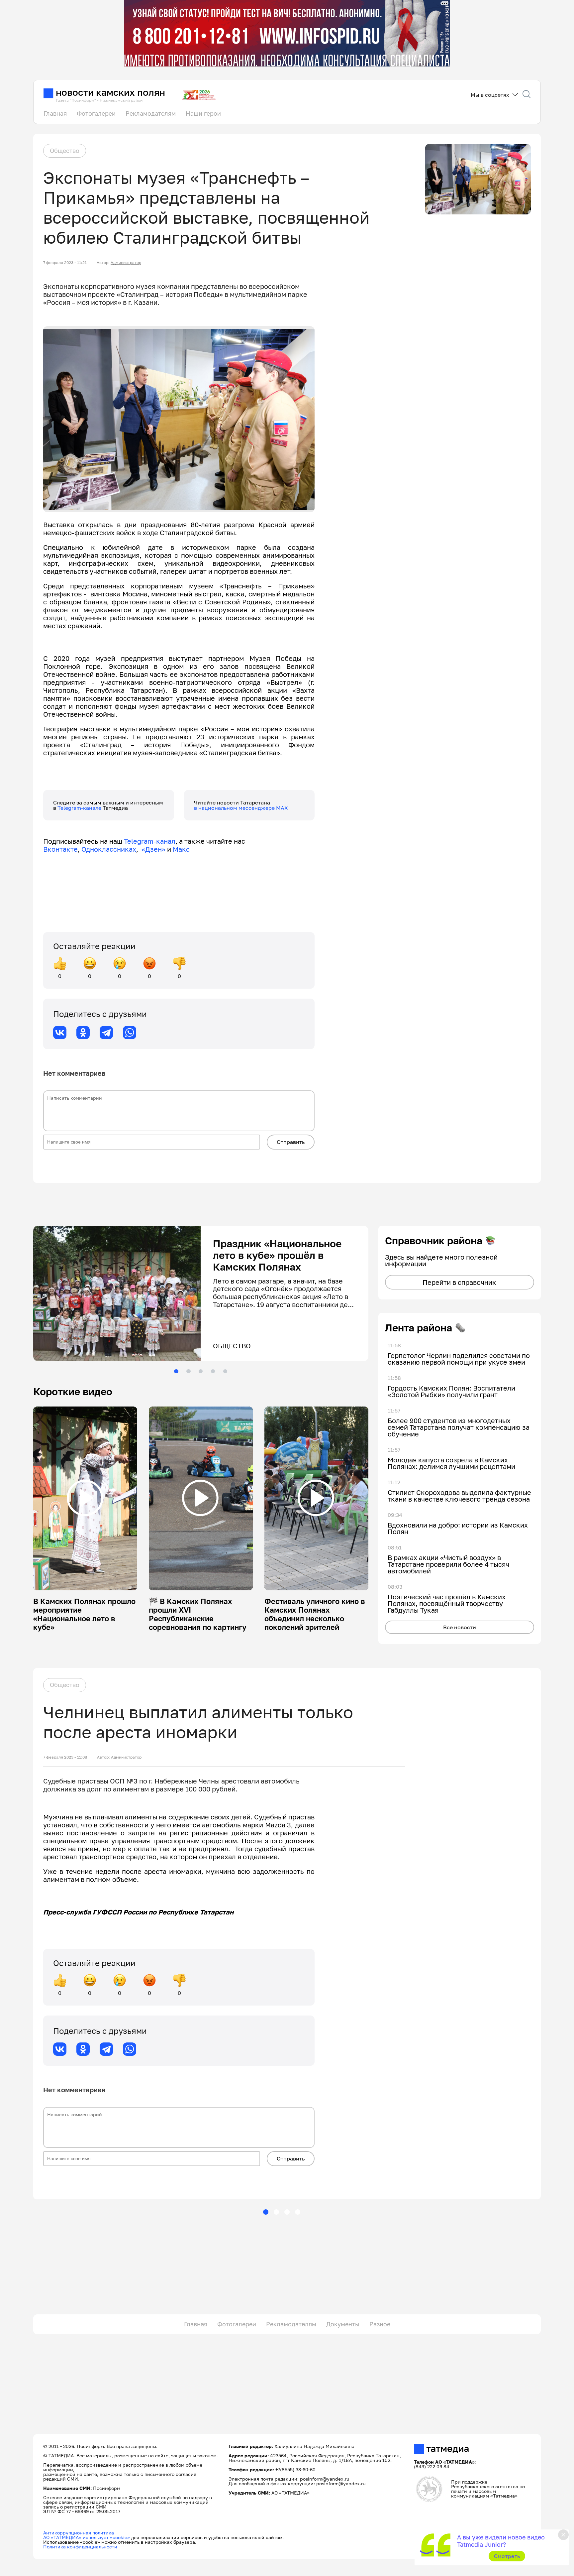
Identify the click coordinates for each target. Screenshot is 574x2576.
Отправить (291, 1142)
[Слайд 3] (201, 1371)
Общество (65, 151)
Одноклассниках (109, 849)
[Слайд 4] (213, 1371)
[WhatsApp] (130, 1033)
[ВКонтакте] (60, 1033)
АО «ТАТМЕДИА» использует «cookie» (87, 2537)
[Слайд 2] (188, 1371)
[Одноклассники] (83, 1033)
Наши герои (203, 113)
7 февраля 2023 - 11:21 (65, 263)
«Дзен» (153, 849)
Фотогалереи (96, 113)
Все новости (460, 1627)
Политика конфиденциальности (80, 2547)
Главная (55, 113)
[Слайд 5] (225, 1371)
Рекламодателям (151, 113)
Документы (343, 2324)
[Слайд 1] (176, 1371)
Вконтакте (60, 849)
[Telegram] (106, 1033)
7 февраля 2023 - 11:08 (65, 1757)
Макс (181, 849)
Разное (380, 2324)
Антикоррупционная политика (79, 2533)
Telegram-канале (80, 808)
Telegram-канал (150, 841)
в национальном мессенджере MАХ (241, 808)
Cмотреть (507, 2556)
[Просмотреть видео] (85, 1498)
